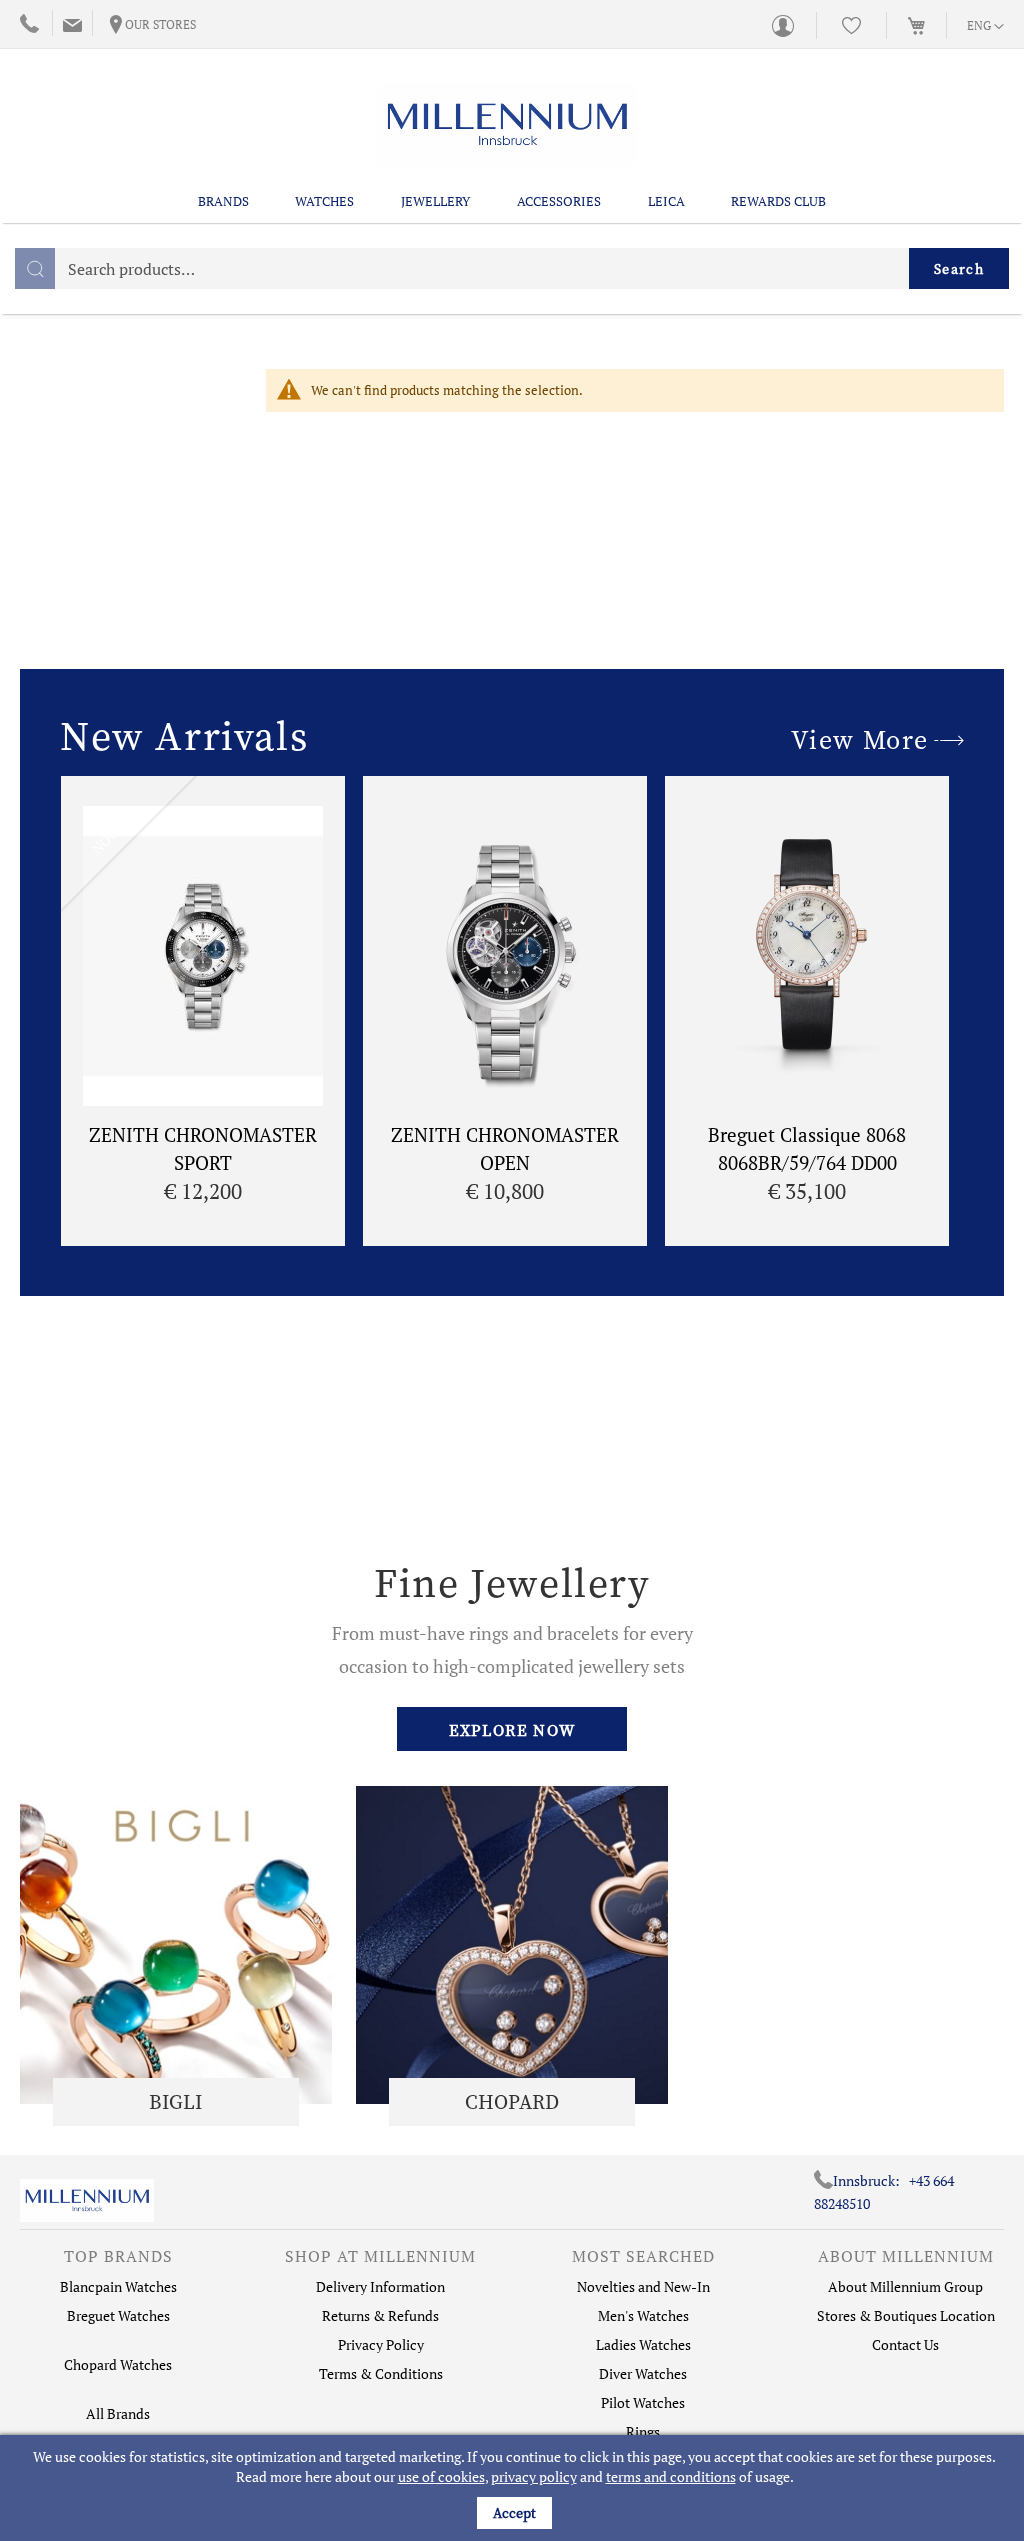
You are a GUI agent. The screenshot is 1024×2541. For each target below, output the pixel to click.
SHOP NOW (176, 1944)
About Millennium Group (905, 2286)
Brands (223, 201)
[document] (514, 2488)
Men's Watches (643, 2315)
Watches (324, 201)
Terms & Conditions (381, 2373)
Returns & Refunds (380, 2315)
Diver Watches (643, 2373)
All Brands (118, 2413)
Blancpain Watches (118, 2286)
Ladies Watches (643, 2344)
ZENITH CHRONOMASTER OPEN (505, 1148)
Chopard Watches (118, 2364)
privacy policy (534, 2476)
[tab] (118, 2261)
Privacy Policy (381, 2344)
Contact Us (905, 2344)
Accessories (559, 201)
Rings (643, 2431)
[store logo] (507, 124)
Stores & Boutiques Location (906, 2315)
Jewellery (435, 201)
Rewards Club (778, 201)
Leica (666, 201)
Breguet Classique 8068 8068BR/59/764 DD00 (807, 1148)
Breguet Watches (118, 2315)
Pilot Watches (643, 2402)
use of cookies (441, 2476)
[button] (985, 27)
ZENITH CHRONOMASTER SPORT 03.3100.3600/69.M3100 (203, 1161)
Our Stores (160, 24)
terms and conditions (671, 2476)
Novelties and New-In (643, 2286)
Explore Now (512, 1730)
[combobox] (512, 268)
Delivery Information (380, 2286)
